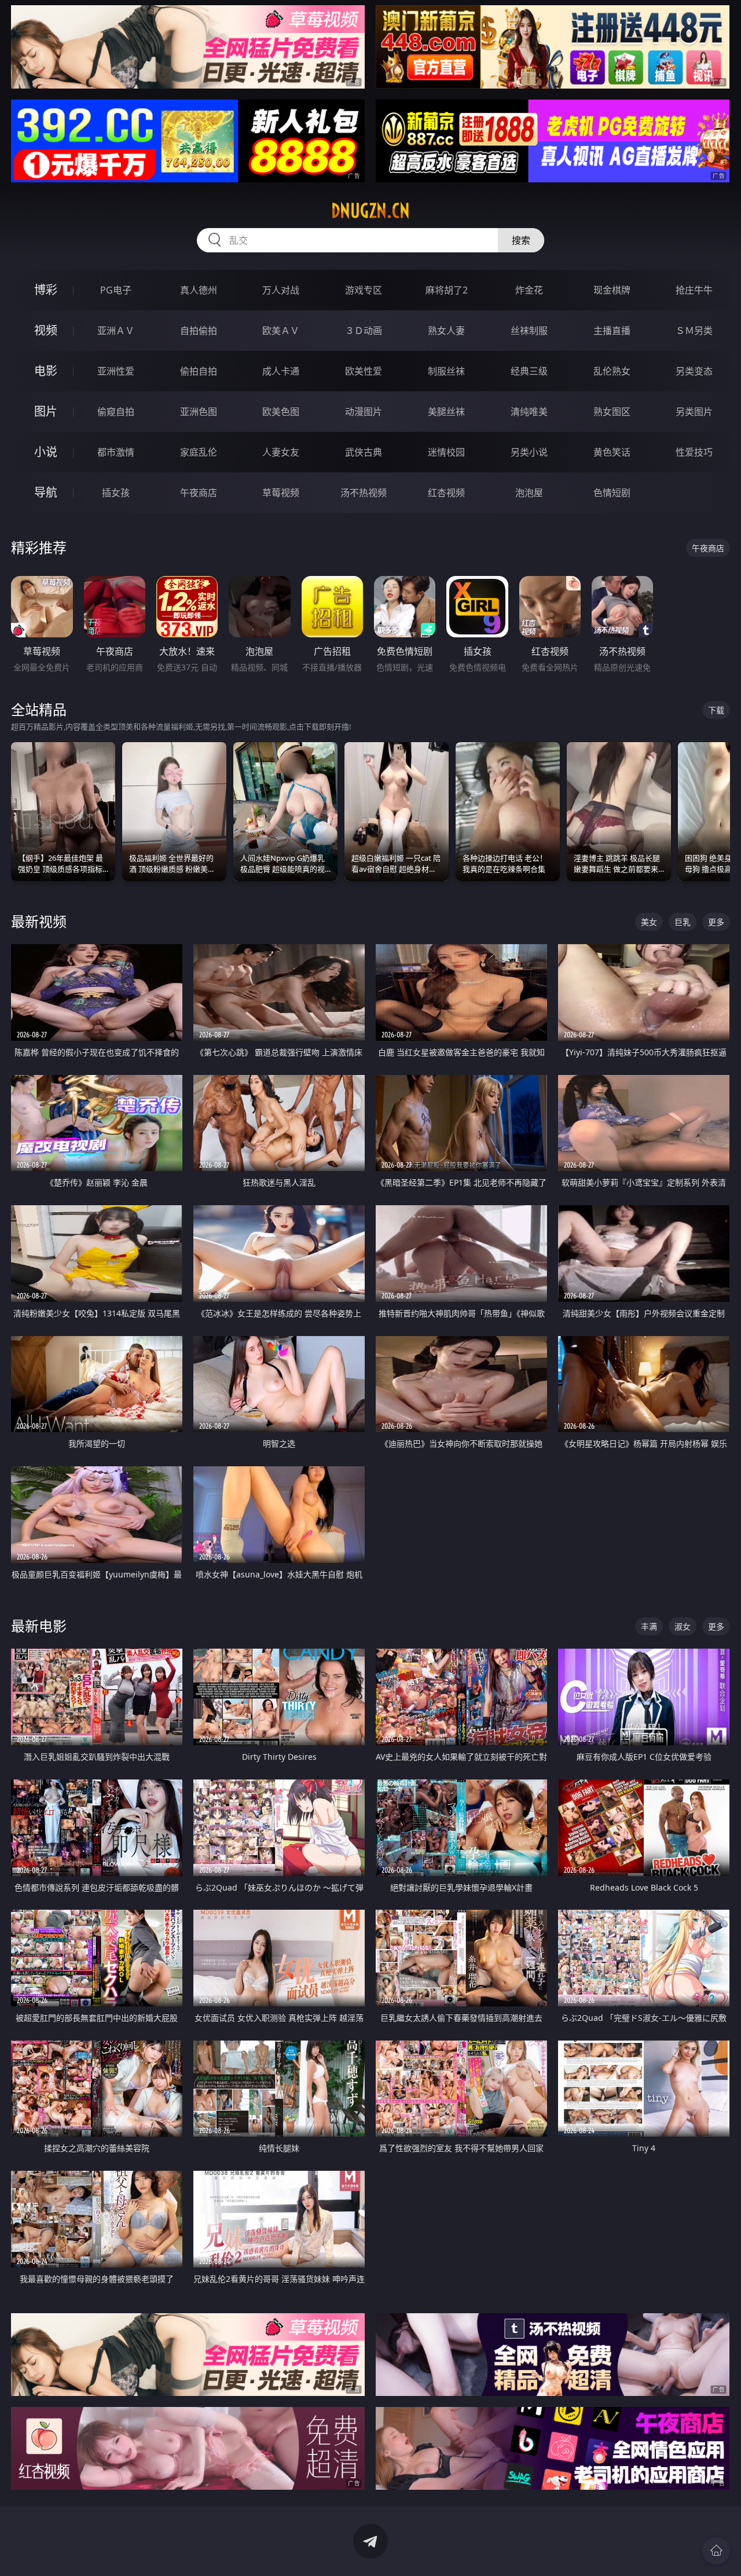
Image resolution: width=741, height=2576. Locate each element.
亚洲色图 (199, 412)
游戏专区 (364, 290)
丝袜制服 (529, 331)
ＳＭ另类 (694, 331)
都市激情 (116, 452)
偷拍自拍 (199, 371)
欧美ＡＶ (281, 331)
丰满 (649, 1626)
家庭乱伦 (199, 452)
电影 (46, 371)
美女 (649, 922)
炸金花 (529, 290)
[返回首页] (716, 2551)
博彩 (46, 290)
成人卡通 (281, 371)
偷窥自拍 (116, 412)
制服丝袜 (446, 371)
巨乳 (683, 922)
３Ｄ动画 (364, 331)
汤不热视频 (364, 493)
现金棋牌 (612, 290)
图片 (46, 411)
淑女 (683, 1626)
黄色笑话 (612, 452)
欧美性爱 (364, 371)
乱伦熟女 (612, 371)
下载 (716, 710)
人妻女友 (281, 452)
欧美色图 (281, 412)
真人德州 (199, 290)
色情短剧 (612, 493)
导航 (46, 492)
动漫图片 (364, 412)
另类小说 (529, 452)
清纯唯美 (529, 412)
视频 (46, 330)
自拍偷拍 (199, 331)
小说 (46, 452)
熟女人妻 (446, 331)
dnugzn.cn (370, 211)
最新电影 (39, 1626)
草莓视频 (281, 493)
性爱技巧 (694, 452)
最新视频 (39, 921)
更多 (716, 922)
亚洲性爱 (116, 371)
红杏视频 (446, 493)
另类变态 (694, 371)
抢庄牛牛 (694, 290)
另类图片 (694, 412)
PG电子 (116, 290)
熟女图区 (612, 412)
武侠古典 (364, 452)
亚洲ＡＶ (116, 331)
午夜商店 (199, 493)
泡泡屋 (529, 493)
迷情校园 (446, 452)
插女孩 (116, 493)
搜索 (521, 240)
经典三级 (529, 371)
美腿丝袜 (446, 412)
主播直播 (612, 331)
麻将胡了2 (447, 290)
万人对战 (281, 290)
